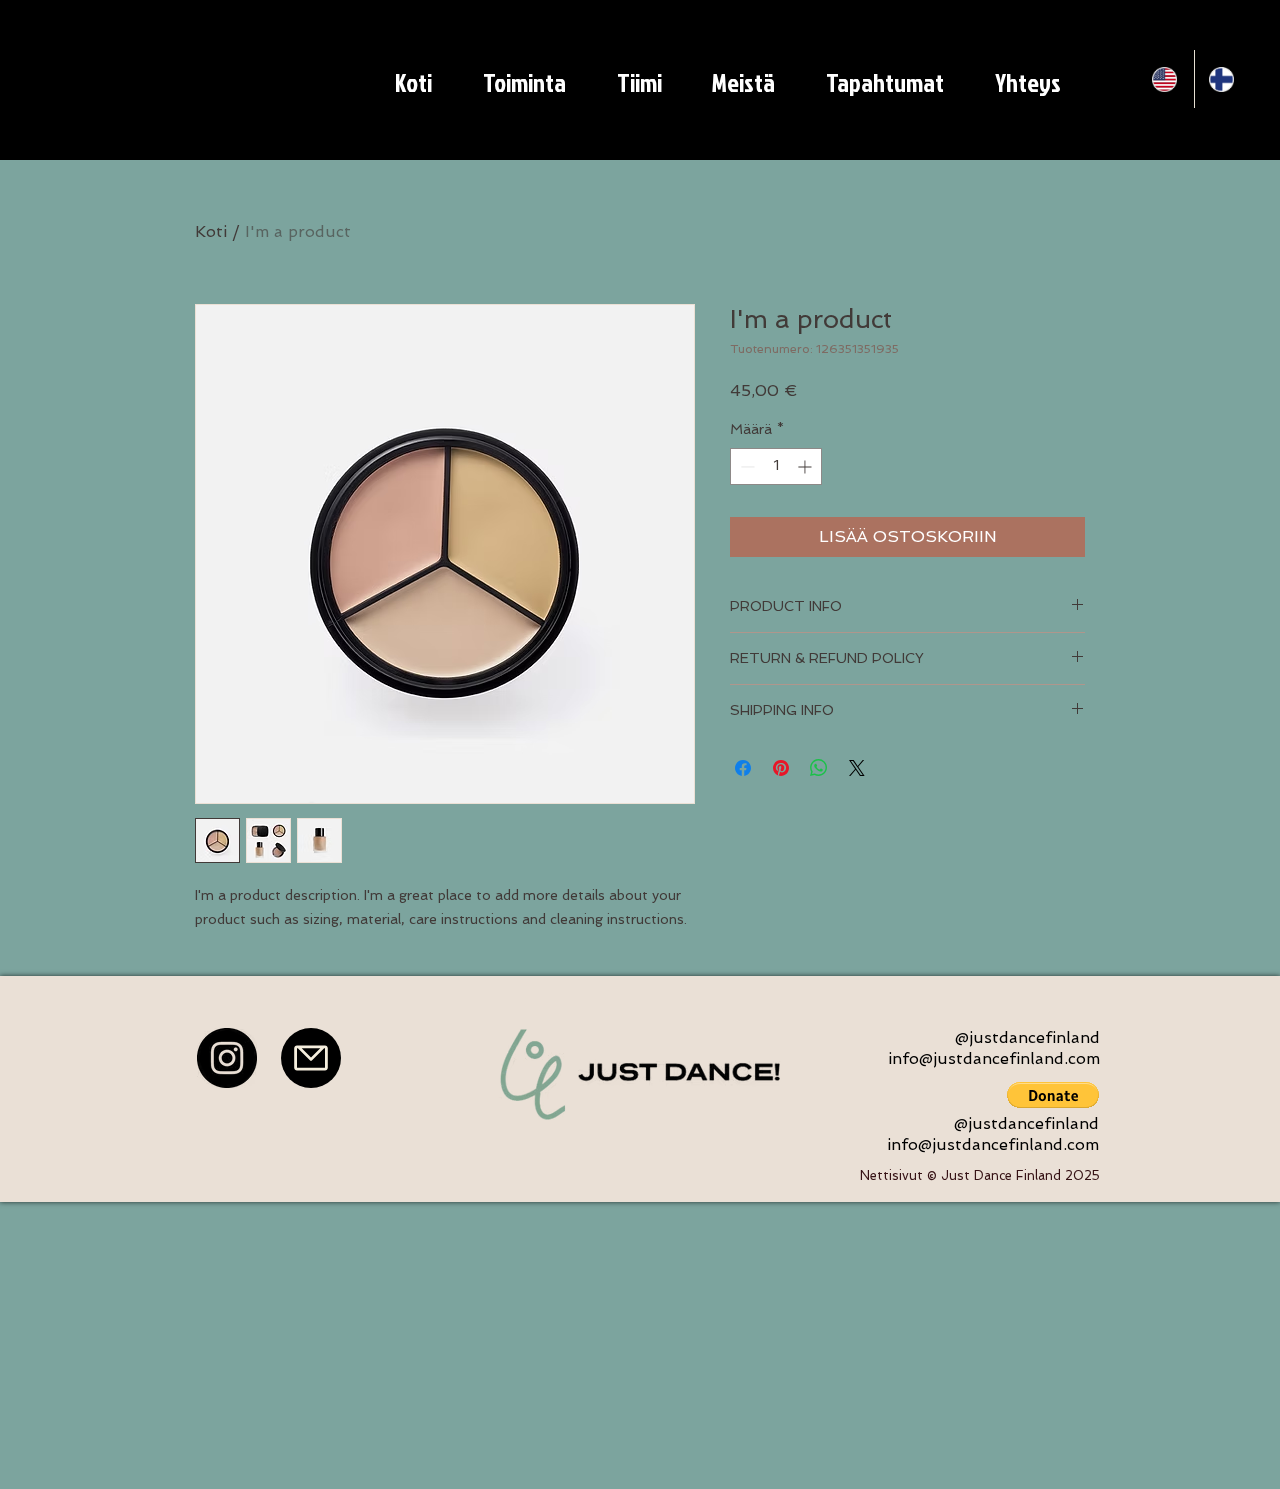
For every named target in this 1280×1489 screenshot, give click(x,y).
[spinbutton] (776, 466)
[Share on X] (857, 768)
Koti (211, 231)
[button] (1053, 1095)
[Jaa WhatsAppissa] (819, 768)
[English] (1166, 79)
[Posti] (311, 1058)
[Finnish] (1222, 79)
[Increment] (806, 466)
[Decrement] (745, 466)
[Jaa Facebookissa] (743, 768)
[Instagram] (227, 1058)
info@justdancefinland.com (994, 1058)
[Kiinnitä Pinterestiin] (781, 768)
